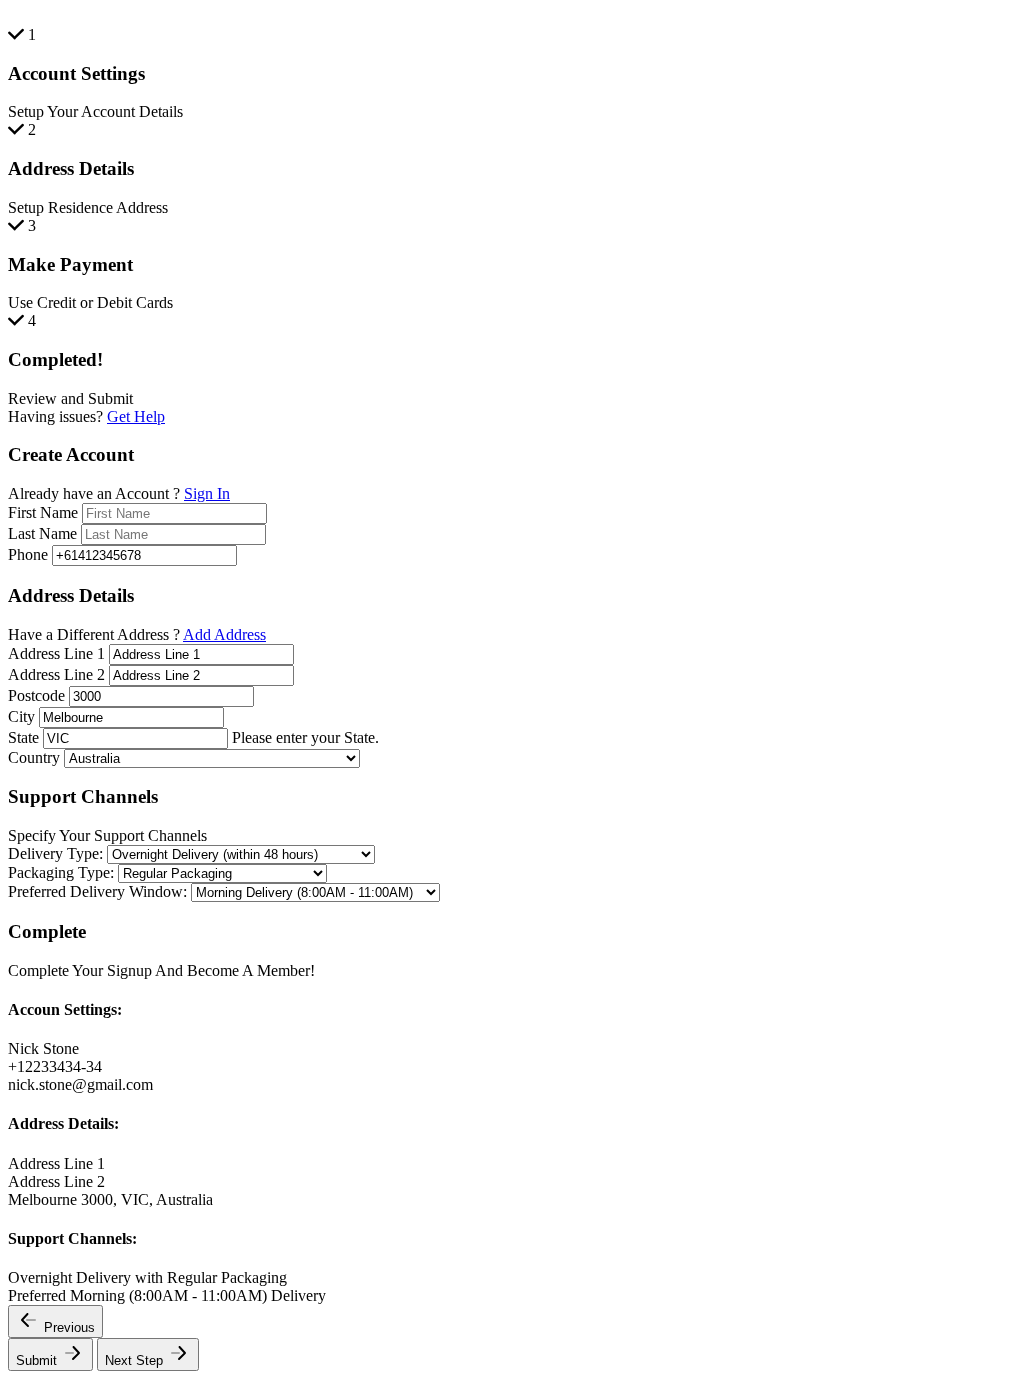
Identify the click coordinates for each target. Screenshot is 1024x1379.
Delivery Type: (55, 853)
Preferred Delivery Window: (97, 891)
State (23, 737)
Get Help (136, 416)
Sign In (207, 493)
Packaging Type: (61, 872)
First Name (43, 512)
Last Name (42, 533)
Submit (38, 1360)
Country (34, 757)
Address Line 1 (56, 653)
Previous (69, 1327)
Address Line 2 (56, 674)
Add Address (224, 634)
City (21, 716)
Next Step (136, 1360)
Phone (28, 554)
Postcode (36, 695)
